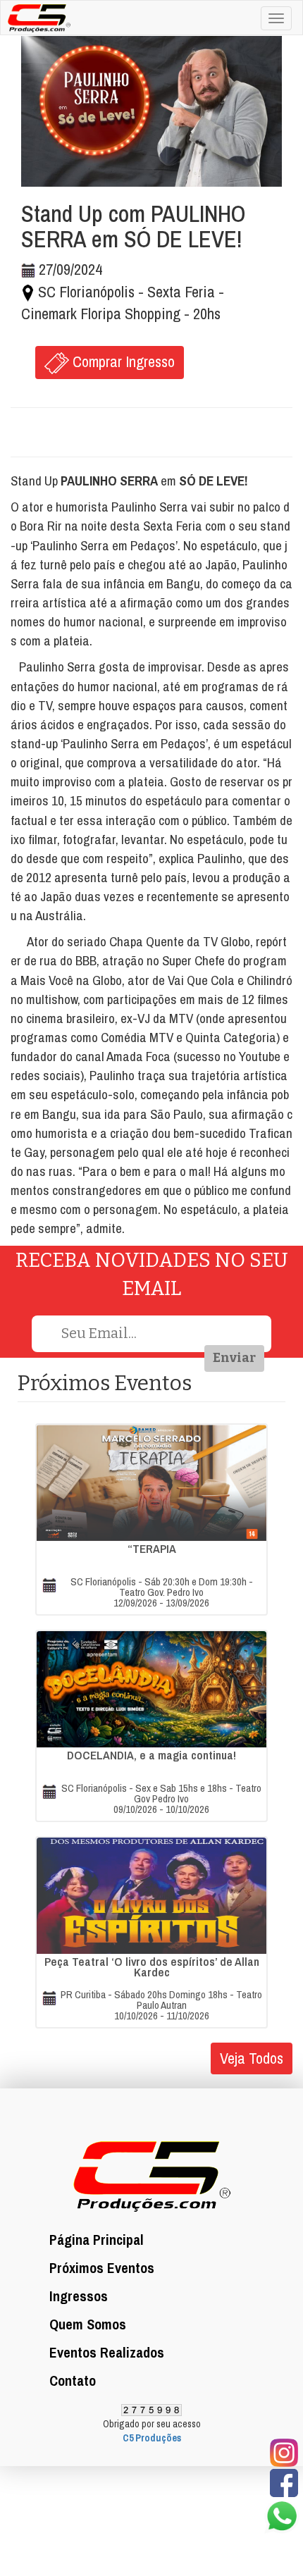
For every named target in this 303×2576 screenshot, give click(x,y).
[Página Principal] (36, 16)
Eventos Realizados (107, 2352)
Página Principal (97, 2240)
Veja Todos (252, 2058)
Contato (73, 2380)
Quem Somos (88, 2324)
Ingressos (79, 2296)
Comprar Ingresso (122, 361)
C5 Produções (152, 2438)
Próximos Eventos (102, 2268)
